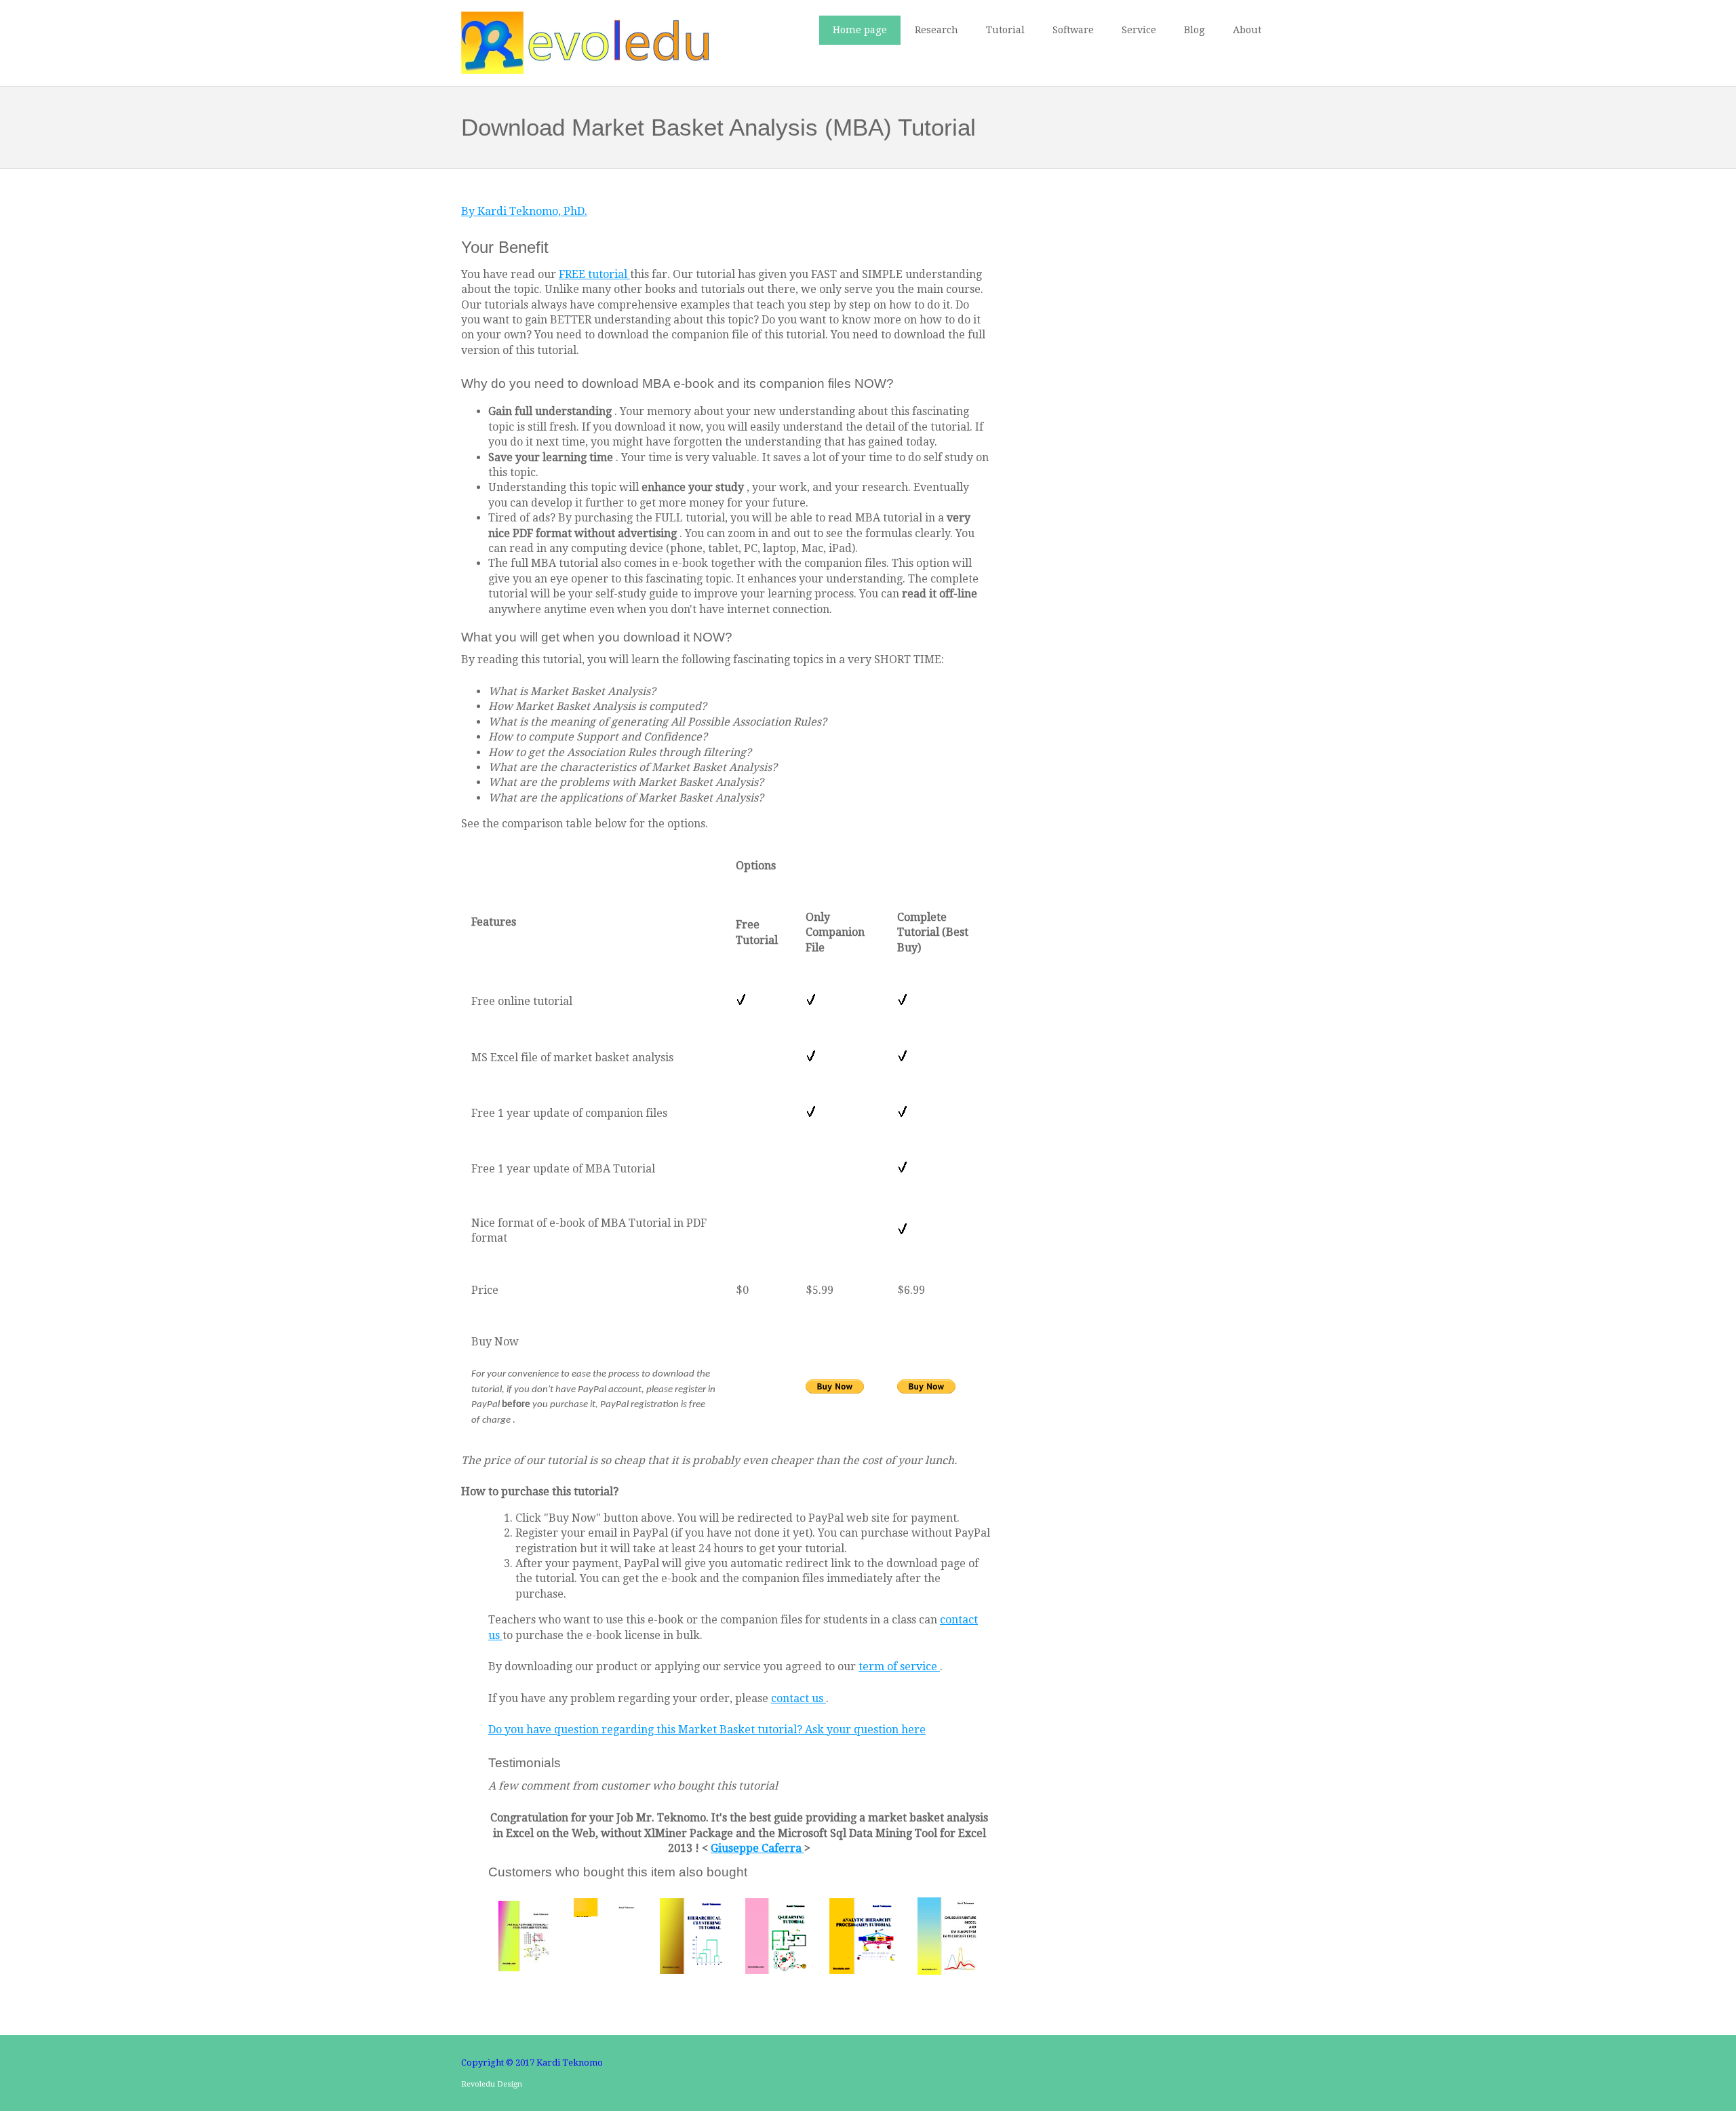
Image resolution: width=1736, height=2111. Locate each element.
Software (1073, 30)
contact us (798, 1698)
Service (1139, 30)
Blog (1195, 30)
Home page (860, 30)
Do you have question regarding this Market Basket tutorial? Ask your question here (707, 1730)
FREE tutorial (594, 274)
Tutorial (1005, 30)
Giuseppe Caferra (757, 1848)
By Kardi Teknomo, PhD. (524, 211)
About (1247, 30)
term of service (899, 1666)
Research (936, 30)
